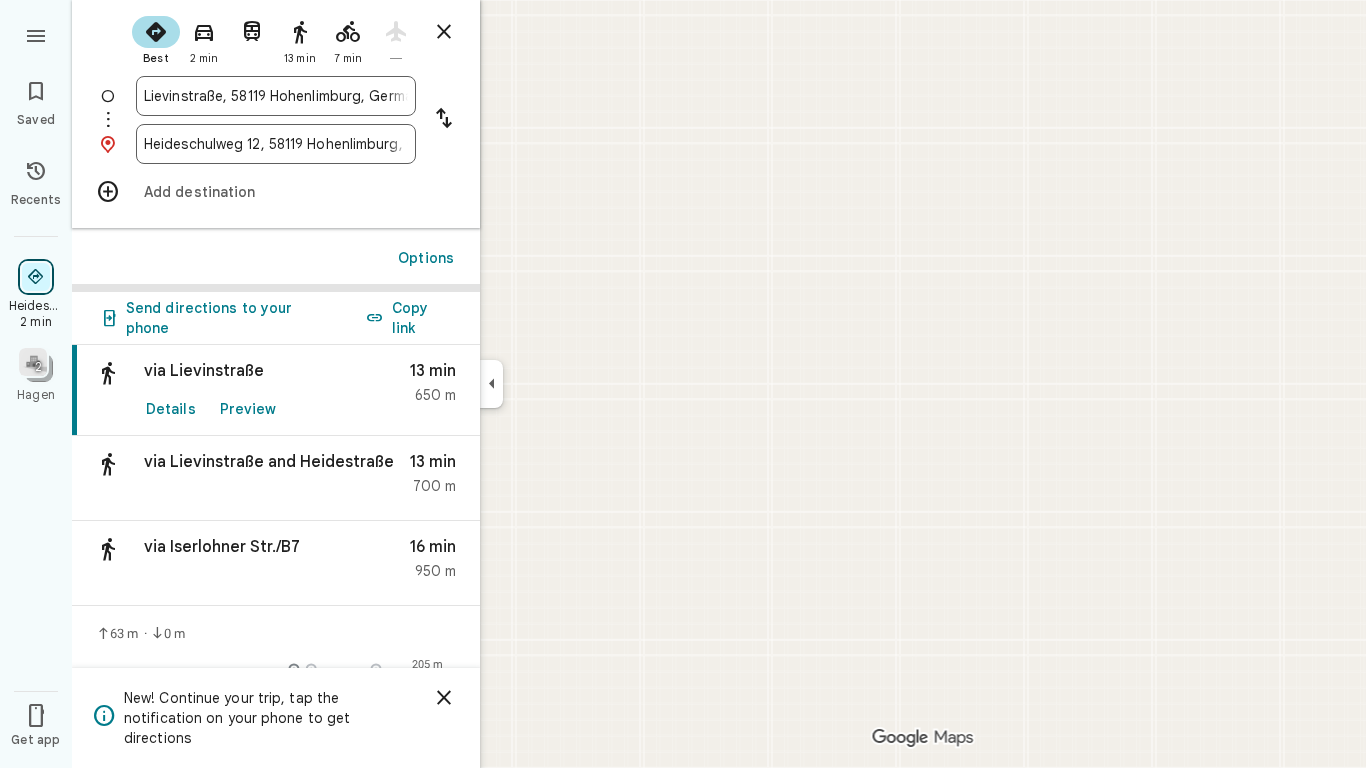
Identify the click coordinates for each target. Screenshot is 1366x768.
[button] (276, 478)
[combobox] (276, 96)
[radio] (156, 38)
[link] (276, 390)
